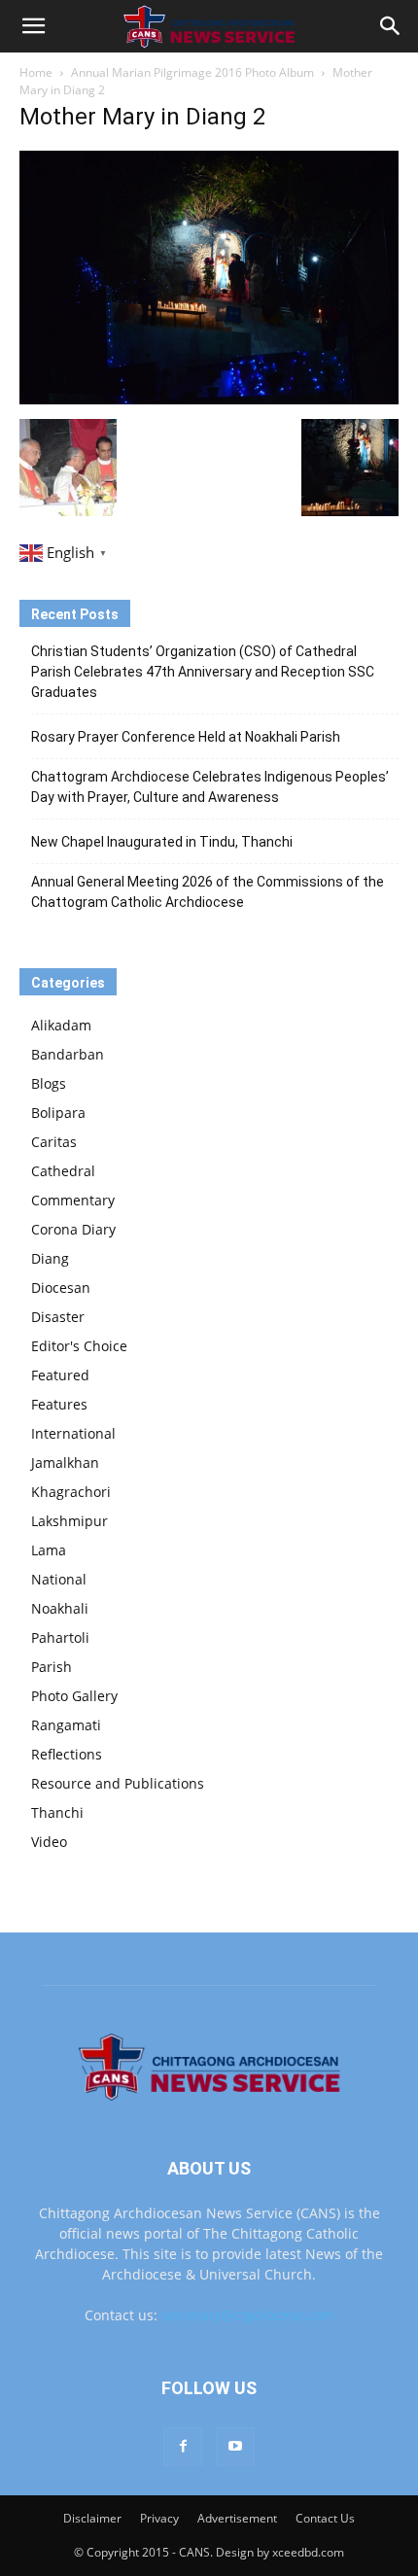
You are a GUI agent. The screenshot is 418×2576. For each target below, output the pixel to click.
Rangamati (66, 1725)
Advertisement (237, 2518)
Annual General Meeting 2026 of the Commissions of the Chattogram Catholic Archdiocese (208, 892)
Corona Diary (73, 1229)
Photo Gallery (74, 1696)
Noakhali (60, 1608)
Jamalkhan (65, 1462)
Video (49, 1842)
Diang (50, 1258)
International (73, 1433)
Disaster (58, 1317)
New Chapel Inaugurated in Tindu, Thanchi (162, 842)
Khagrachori (71, 1492)
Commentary (73, 1200)
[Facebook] (183, 2447)
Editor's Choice (79, 1346)
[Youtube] (235, 2447)
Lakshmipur (70, 1521)
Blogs (49, 1083)
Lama (49, 1550)
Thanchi (57, 1812)
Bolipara (58, 1113)
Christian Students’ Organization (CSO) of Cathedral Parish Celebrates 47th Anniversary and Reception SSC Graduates (203, 672)
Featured (60, 1375)
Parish (52, 1667)
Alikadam (61, 1025)
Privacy (159, 2518)
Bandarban (68, 1054)
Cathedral (63, 1171)
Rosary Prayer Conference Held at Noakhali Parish (186, 737)
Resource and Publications (118, 1783)
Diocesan (61, 1288)
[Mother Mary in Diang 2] (209, 399)
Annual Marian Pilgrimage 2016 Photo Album (192, 72)
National (59, 1579)
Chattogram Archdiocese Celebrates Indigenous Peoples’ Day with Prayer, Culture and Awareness (210, 787)
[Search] (391, 26)
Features (59, 1404)
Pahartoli (60, 1637)
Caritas (54, 1142)
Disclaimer (92, 2518)
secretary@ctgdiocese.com (248, 2315)
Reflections (67, 1754)
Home (36, 72)
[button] (33, 26)
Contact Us (325, 2518)
